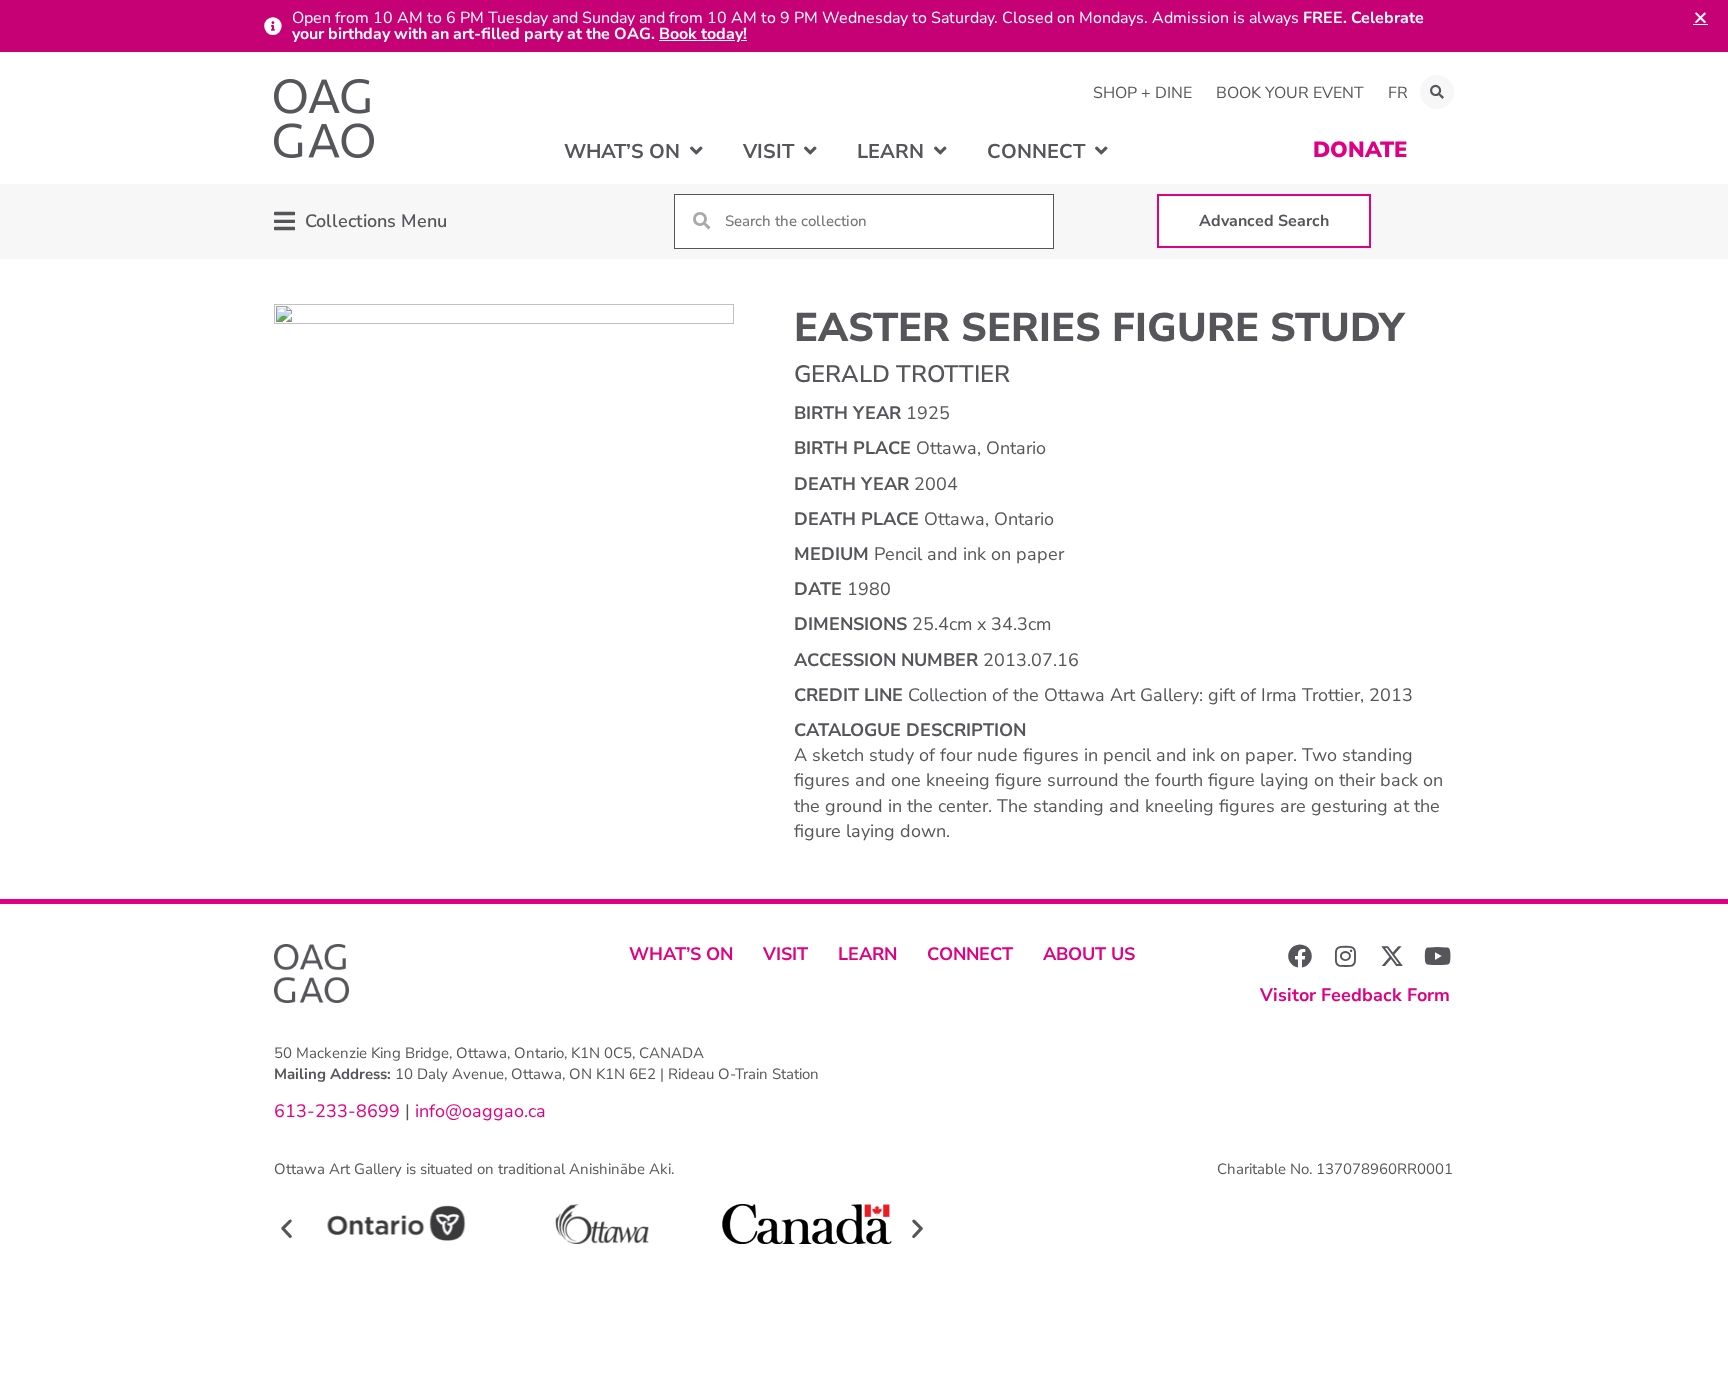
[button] (1437, 92)
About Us (1089, 954)
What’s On (681, 954)
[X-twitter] (1392, 956)
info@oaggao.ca (478, 1111)
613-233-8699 (337, 1111)
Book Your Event (1290, 93)
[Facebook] (1300, 956)
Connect (970, 954)
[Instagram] (1346, 956)
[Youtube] (1438, 956)
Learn (867, 954)
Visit (785, 954)
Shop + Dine (1142, 93)
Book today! (703, 34)
